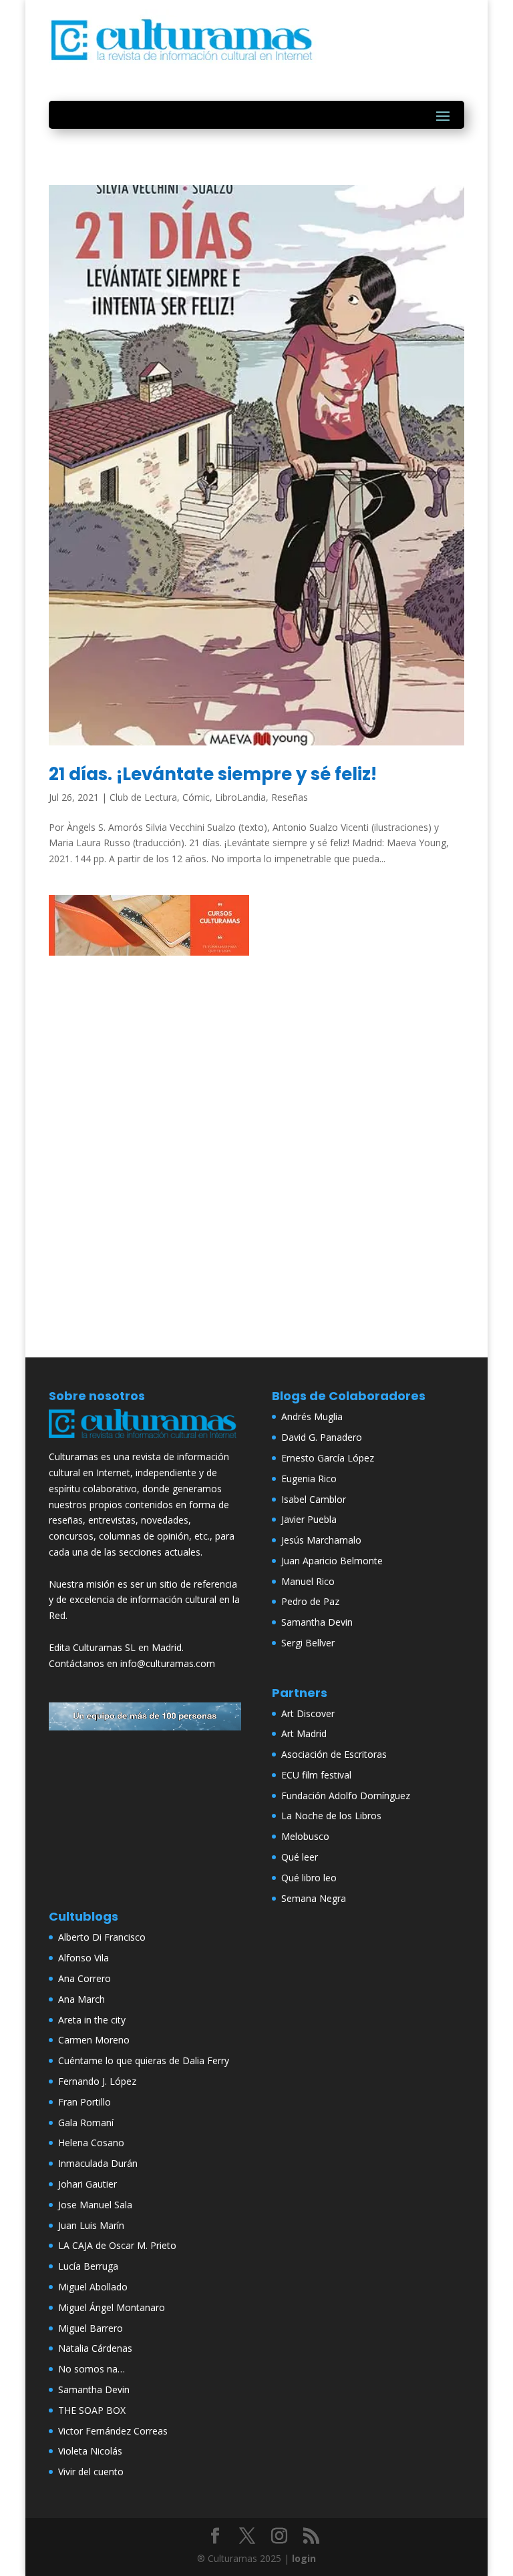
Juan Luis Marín (91, 2225)
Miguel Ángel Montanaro (112, 2307)
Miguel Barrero (91, 2328)
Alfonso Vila (83, 1958)
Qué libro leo (309, 1878)
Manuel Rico (308, 1581)
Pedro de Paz (310, 1601)
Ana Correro (84, 1978)
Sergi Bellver (308, 1643)
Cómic (196, 797)
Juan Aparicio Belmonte (332, 1561)
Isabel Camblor (314, 1499)
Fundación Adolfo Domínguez (346, 1796)
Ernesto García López (328, 1458)
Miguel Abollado (93, 2287)
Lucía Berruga (88, 2266)
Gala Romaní (86, 2123)
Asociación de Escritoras (334, 1754)
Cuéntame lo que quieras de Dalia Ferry (144, 2060)
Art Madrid (304, 1733)
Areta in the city (92, 2020)
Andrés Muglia (312, 1416)
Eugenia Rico (309, 1479)
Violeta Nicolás (90, 2451)
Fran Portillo (84, 2102)
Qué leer (300, 1857)
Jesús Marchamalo (321, 1540)
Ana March (81, 1999)
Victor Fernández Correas (113, 2431)
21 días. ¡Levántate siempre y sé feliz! (213, 774)
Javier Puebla (309, 1519)
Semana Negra (314, 1898)
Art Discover (308, 1713)
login (304, 2558)
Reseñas (290, 797)
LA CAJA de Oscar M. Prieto (117, 2245)
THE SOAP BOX (92, 2410)
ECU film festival (316, 1775)
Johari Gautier (88, 2184)
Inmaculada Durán (98, 2163)
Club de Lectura (143, 797)
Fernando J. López (97, 2081)
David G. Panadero (322, 1437)
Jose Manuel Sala (95, 2205)
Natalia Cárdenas (95, 2348)
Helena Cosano (91, 2143)
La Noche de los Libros (331, 1816)
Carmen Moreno (94, 2040)
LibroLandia (240, 797)
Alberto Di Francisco (102, 1937)
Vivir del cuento (91, 2472)
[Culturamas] (145, 1440)
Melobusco (305, 1836)
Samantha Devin (317, 1622)
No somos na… (92, 2369)
